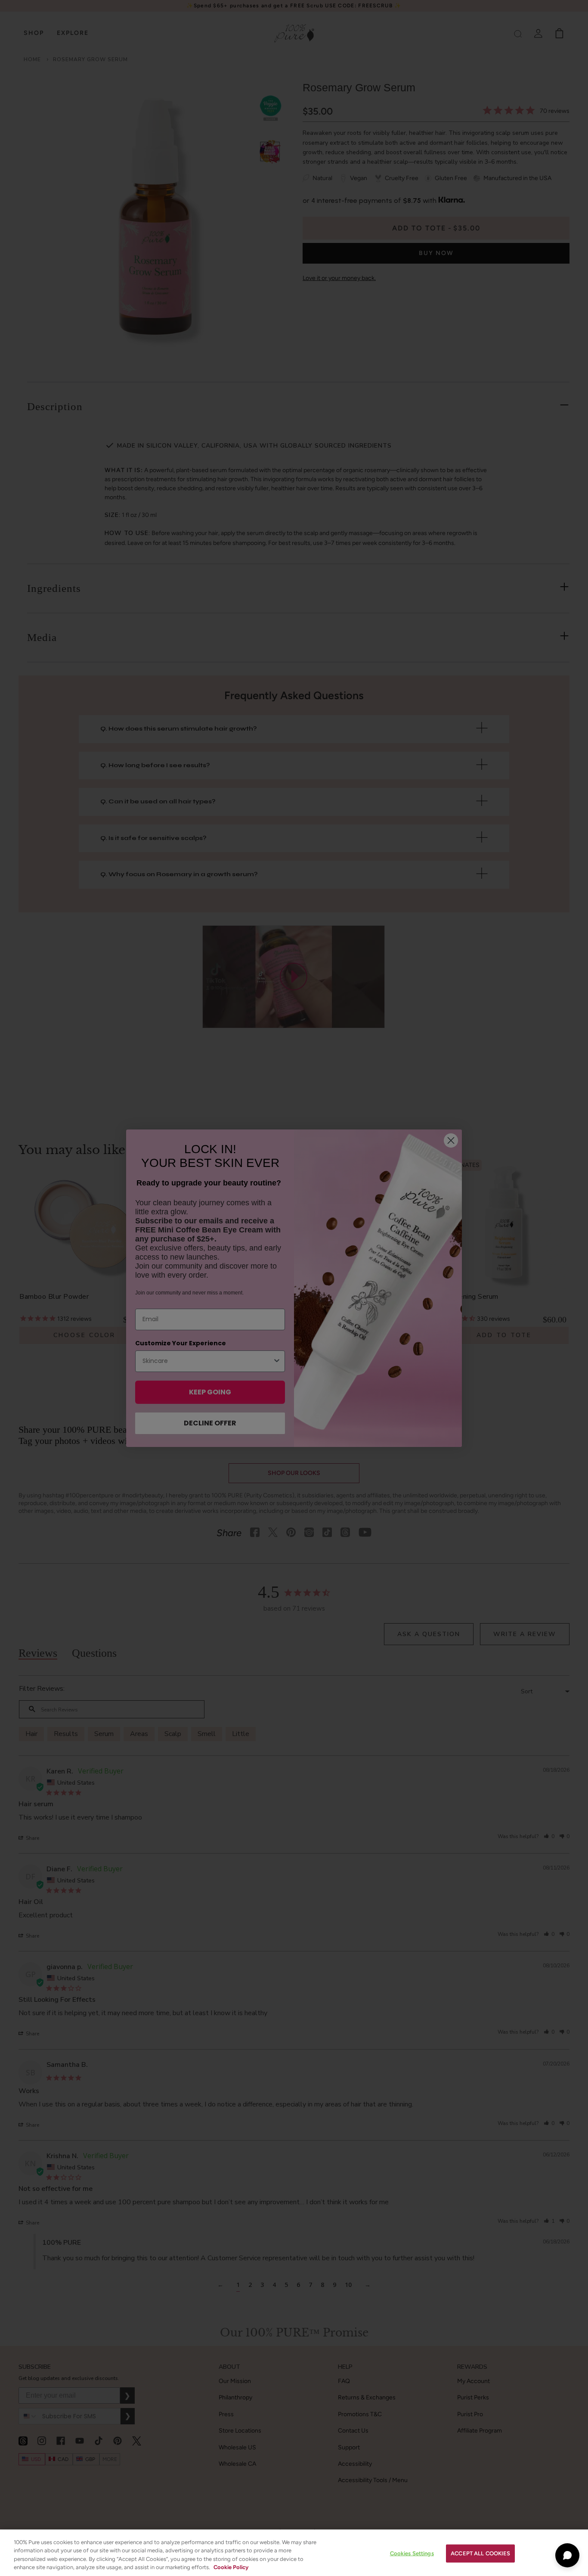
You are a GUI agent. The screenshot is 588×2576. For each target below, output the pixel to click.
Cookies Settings (412, 2553)
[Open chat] (567, 2555)
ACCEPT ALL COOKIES (480, 2553)
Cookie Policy (231, 2567)
